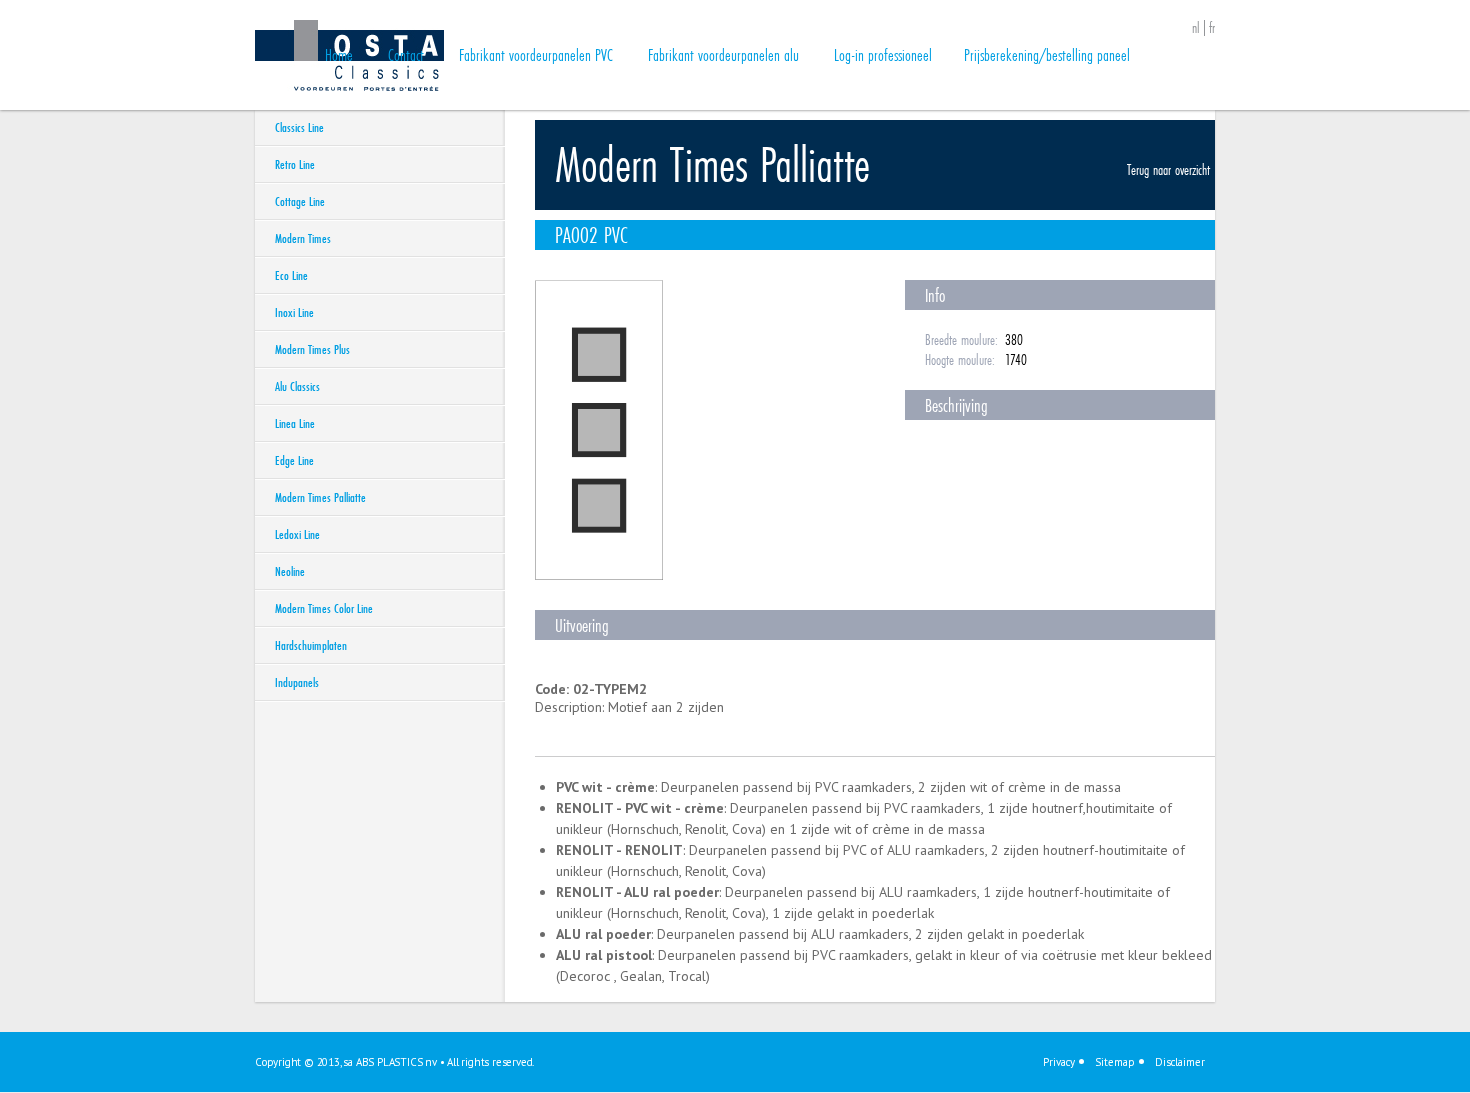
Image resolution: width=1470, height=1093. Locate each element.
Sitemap (1115, 1062)
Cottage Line (300, 201)
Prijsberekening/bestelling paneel (1047, 54)
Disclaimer (1180, 1062)
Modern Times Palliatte (320, 497)
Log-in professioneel (883, 54)
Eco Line (291, 275)
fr (1212, 28)
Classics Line (299, 127)
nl (1196, 28)
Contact (406, 54)
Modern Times (303, 238)
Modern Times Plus (312, 349)
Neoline (290, 571)
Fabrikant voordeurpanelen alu (723, 54)
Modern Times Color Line (324, 608)
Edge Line (294, 460)
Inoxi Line (294, 312)
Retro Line (295, 164)
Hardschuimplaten (311, 645)
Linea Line (295, 423)
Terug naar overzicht (1168, 169)
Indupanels (297, 682)
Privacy (1059, 1062)
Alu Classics (297, 386)
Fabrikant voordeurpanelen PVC (536, 54)
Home (339, 54)
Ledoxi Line (297, 534)
